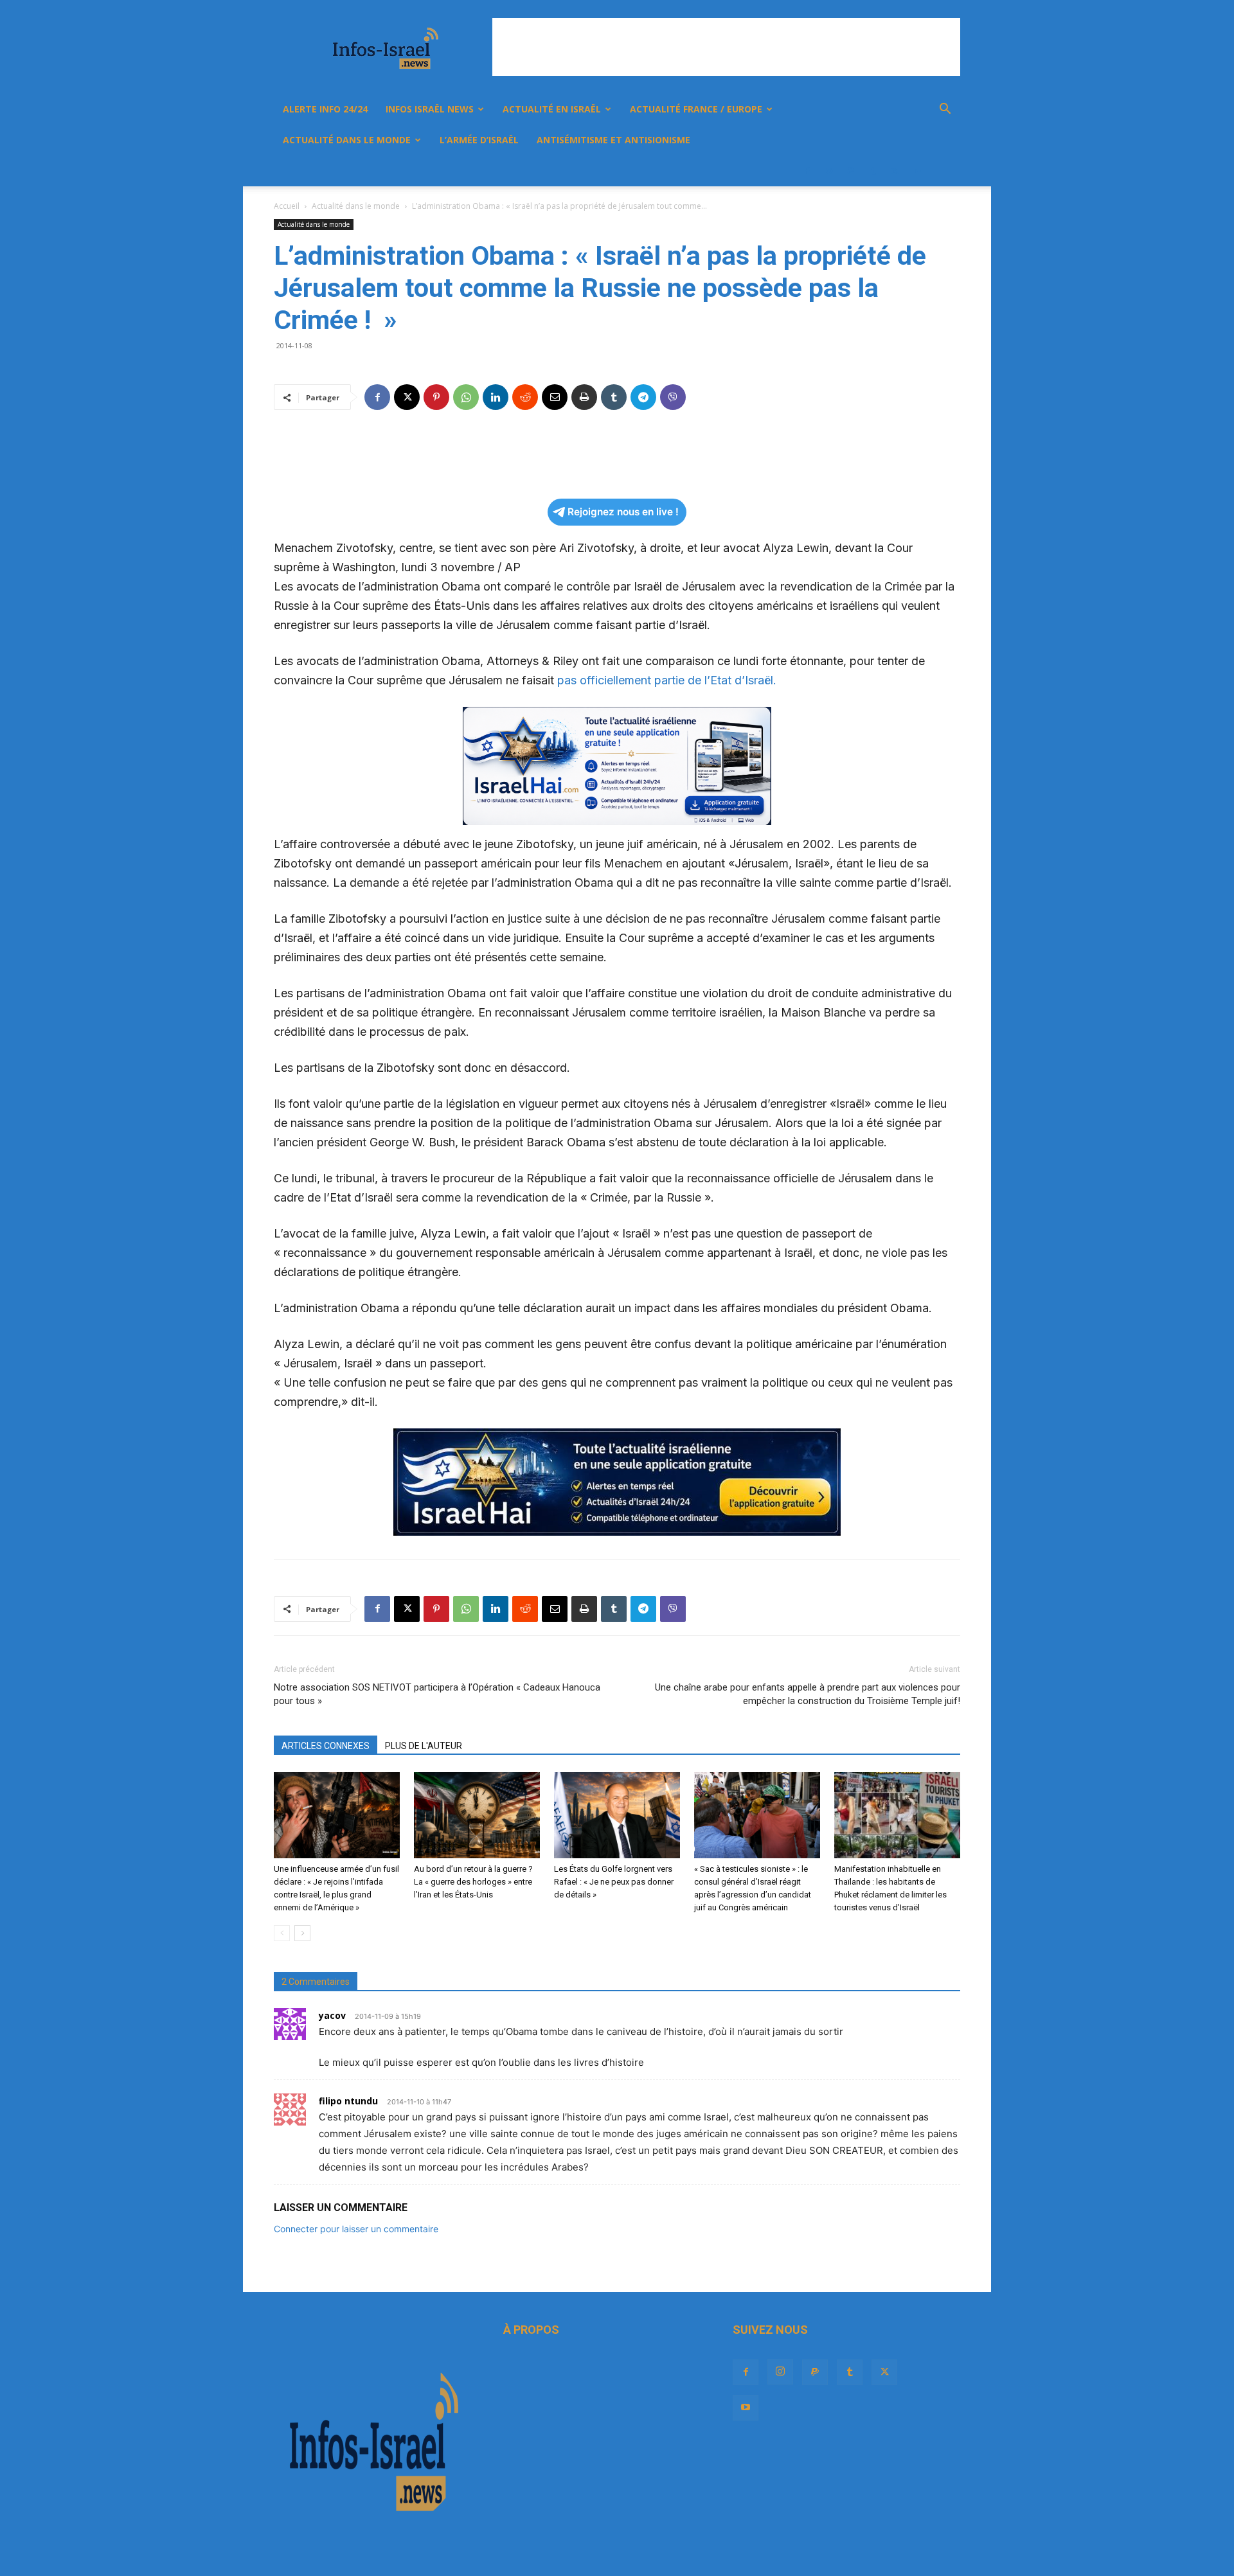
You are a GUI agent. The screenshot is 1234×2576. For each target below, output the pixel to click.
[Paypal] (851, 171)
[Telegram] (643, 397)
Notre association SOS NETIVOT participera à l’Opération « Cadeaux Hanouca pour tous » (437, 1694)
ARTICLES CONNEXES (326, 1746)
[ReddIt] (525, 397)
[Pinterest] (436, 397)
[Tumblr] (873, 171)
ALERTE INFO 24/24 (325, 109)
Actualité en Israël (552, 109)
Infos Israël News (430, 109)
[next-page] (302, 1933)
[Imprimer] (584, 397)
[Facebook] (807, 171)
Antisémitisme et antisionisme (613, 140)
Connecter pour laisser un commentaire (356, 2229)
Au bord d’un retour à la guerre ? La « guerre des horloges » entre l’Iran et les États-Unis (473, 1882)
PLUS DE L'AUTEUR (424, 1746)
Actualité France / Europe (696, 109)
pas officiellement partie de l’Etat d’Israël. (665, 680)
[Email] (555, 397)
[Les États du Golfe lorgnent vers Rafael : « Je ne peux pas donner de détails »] (617, 1816)
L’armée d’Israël (479, 140)
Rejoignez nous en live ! (623, 512)
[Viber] (673, 397)
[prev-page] (282, 1933)
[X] (895, 171)
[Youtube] (917, 171)
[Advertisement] (726, 47)
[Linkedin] (496, 397)
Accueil (287, 206)
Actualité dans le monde (347, 140)
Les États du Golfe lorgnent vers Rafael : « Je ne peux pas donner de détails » (614, 1882)
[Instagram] (829, 171)
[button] (945, 110)
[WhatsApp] (466, 397)
